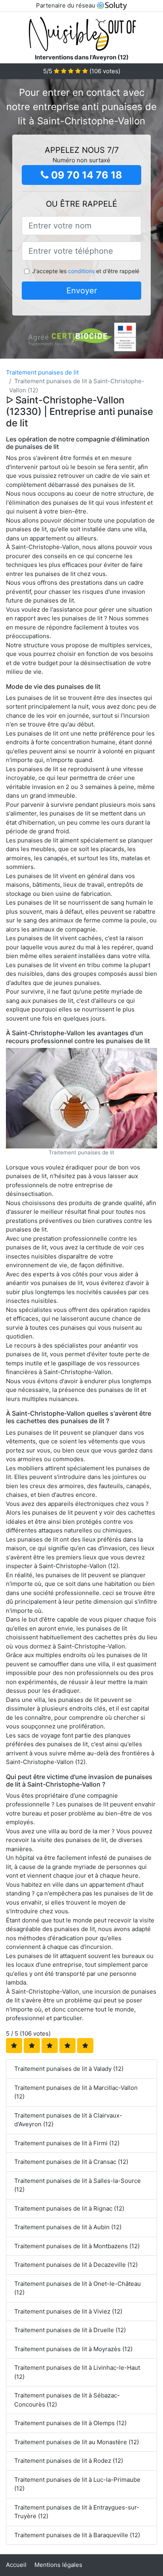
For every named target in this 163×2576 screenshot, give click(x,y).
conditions (81, 271)
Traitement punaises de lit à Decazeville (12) (76, 2265)
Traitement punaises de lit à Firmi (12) (67, 2143)
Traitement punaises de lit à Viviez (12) (68, 2311)
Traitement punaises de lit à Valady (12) (69, 2069)
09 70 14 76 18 (85, 175)
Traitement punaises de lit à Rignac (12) (69, 2208)
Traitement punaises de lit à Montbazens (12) (77, 2246)
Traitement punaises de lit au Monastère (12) (77, 2442)
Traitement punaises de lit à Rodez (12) (69, 2461)
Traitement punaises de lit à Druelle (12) (70, 2330)
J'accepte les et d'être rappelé (86, 271)
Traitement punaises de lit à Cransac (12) (71, 2162)
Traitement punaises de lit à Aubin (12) (68, 2227)
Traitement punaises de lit (42, 372)
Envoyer (82, 291)
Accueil (16, 2565)
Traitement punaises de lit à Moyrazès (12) (73, 2349)
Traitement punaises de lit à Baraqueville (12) (77, 2535)
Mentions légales (58, 2565)
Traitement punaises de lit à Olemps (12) (70, 2423)
